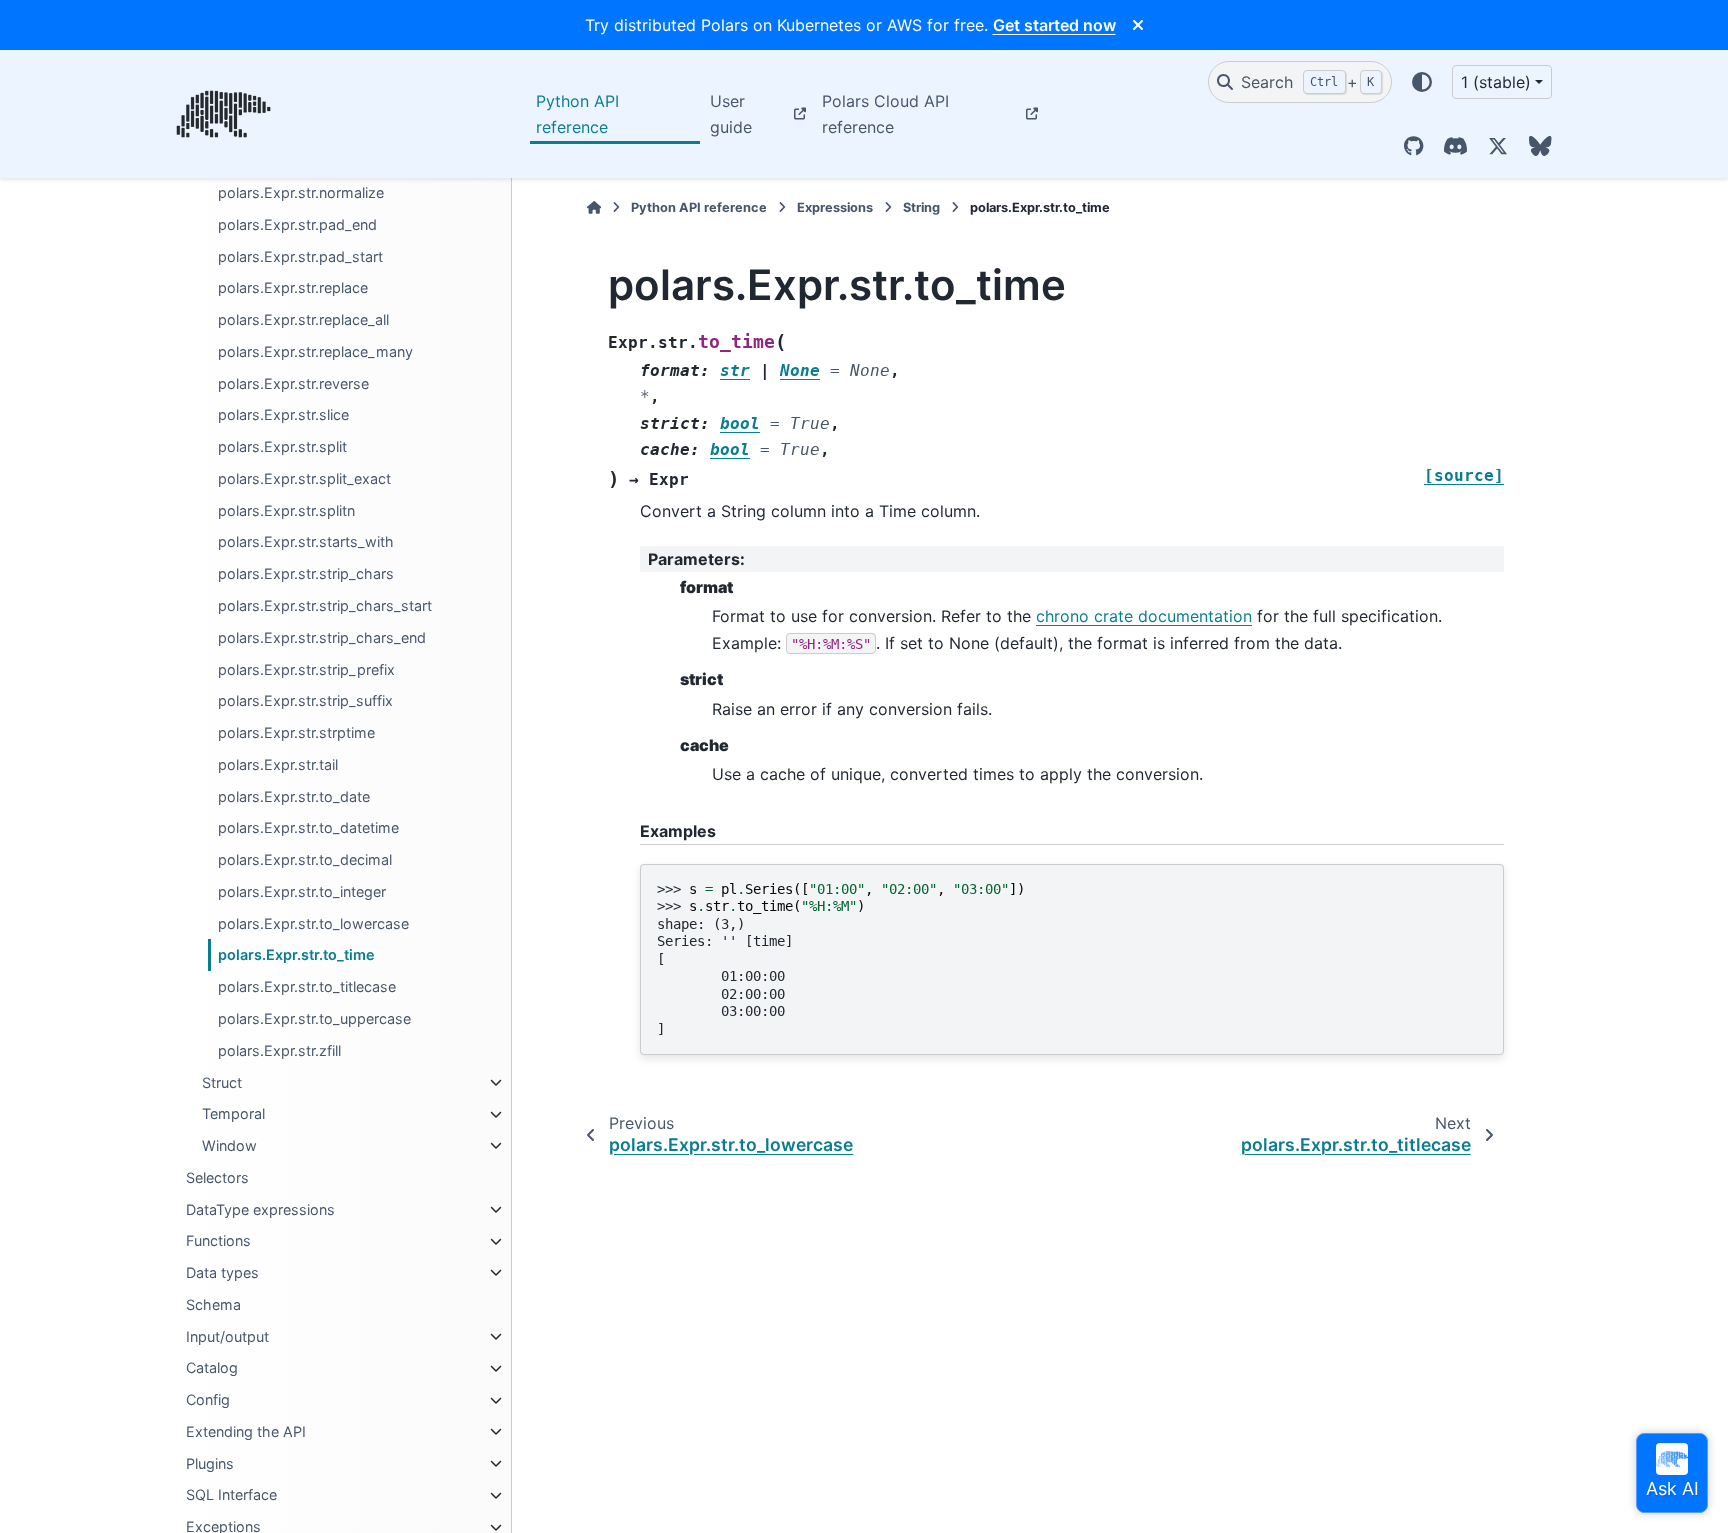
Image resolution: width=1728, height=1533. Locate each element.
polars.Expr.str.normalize (301, 192)
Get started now (1054, 25)
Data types (222, 1272)
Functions (218, 1241)
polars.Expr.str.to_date (294, 796)
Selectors (217, 1177)
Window (229, 1145)
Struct (222, 1082)
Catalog (212, 1368)
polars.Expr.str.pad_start (300, 256)
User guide (731, 114)
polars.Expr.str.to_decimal (305, 860)
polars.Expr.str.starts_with (306, 542)
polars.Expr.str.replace (293, 288)
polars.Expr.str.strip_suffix (305, 701)
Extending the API (246, 1431)
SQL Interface (231, 1495)
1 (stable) (1496, 82)
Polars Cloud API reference (885, 114)
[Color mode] (1422, 82)
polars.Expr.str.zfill (279, 1050)
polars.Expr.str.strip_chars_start (325, 605)
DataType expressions (260, 1209)
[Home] (594, 207)
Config (208, 1400)
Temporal (233, 1114)
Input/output (227, 1336)
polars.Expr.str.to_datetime (308, 828)
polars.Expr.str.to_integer (302, 891)
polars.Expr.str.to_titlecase (307, 987)
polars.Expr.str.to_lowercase (313, 923)
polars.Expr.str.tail (278, 764)
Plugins (210, 1463)
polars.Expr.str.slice (283, 415)
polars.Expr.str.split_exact (304, 478)
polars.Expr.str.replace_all (303, 320)
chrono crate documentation (1144, 616)
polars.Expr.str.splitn (286, 510)
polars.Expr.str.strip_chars (306, 574)
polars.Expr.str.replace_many (315, 351)
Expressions (835, 207)
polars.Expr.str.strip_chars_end (322, 637)
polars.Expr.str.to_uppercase (314, 1018)
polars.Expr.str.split (282, 447)
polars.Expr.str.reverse (293, 383)
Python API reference (577, 114)
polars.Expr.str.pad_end (297, 224)
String (921, 207)
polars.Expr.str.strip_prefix (306, 669)
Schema (213, 1304)
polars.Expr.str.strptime (296, 732)
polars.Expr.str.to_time (296, 955)
